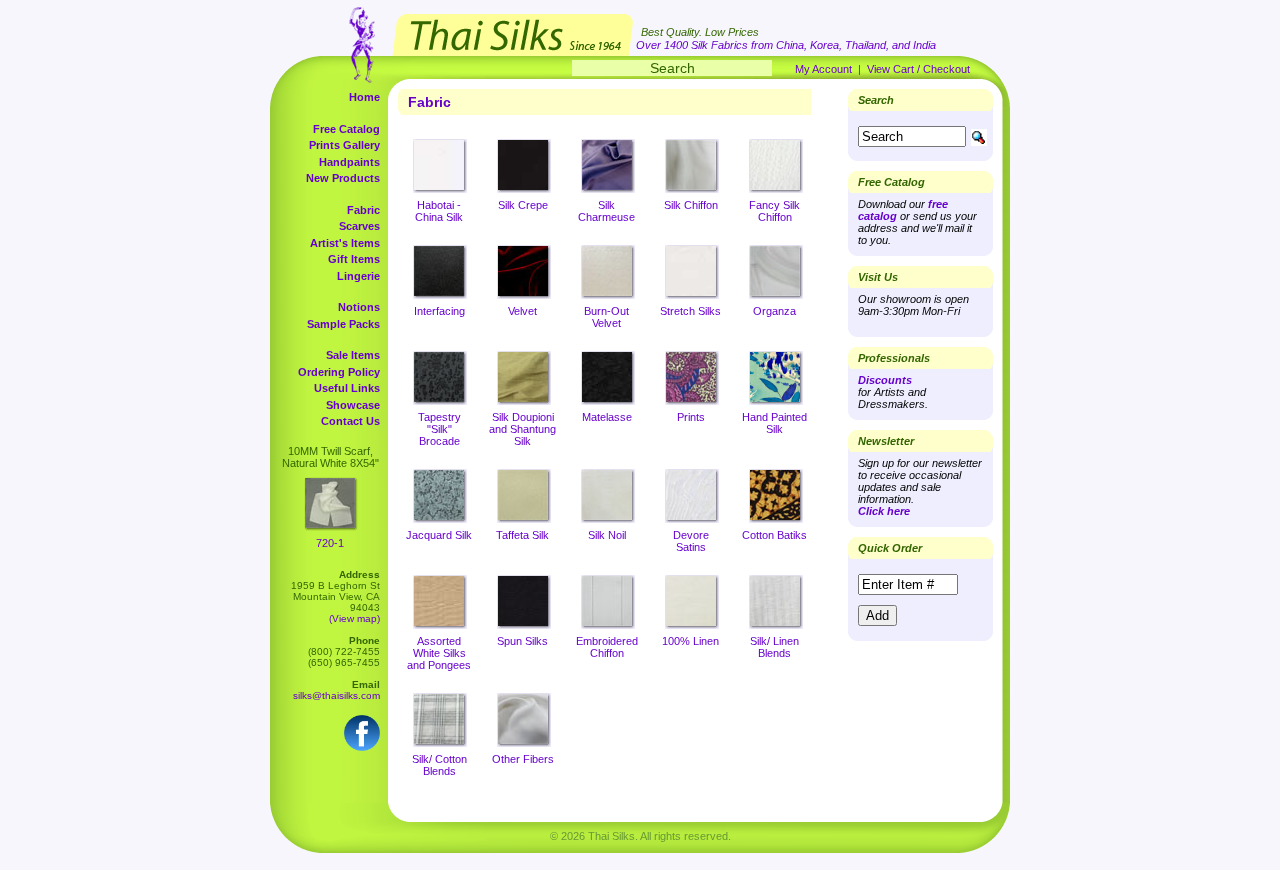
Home (364, 97)
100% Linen (690, 641)
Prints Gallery (344, 145)
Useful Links (347, 388)
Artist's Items (345, 243)
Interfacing (439, 311)
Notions (359, 307)
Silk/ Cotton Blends (439, 765)
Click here (884, 511)
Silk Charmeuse (606, 211)
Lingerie (358, 276)
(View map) (354, 618)
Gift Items (354, 259)
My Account (823, 69)
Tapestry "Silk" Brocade (439, 429)
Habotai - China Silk (439, 211)
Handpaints (349, 162)
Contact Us (350, 421)
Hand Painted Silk (774, 423)
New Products (343, 178)
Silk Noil (607, 535)
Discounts (885, 380)
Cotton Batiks (774, 535)
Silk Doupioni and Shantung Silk (522, 429)
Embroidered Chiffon (607, 647)
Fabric (363, 210)
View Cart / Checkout (918, 69)
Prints (691, 417)
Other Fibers (523, 759)
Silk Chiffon (691, 205)
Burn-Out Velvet (606, 317)
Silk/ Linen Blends (774, 647)
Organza (774, 311)
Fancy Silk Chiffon (774, 211)
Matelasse (607, 417)
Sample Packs (343, 324)
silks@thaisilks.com (336, 695)
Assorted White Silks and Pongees (439, 653)
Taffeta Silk (522, 535)
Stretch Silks (690, 311)
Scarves (359, 226)
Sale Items (353, 355)
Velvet (522, 311)
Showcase (353, 405)
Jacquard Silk (439, 535)
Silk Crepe (523, 205)
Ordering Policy (339, 372)
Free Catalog (346, 129)
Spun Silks (522, 641)
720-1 (330, 543)
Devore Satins (691, 541)
